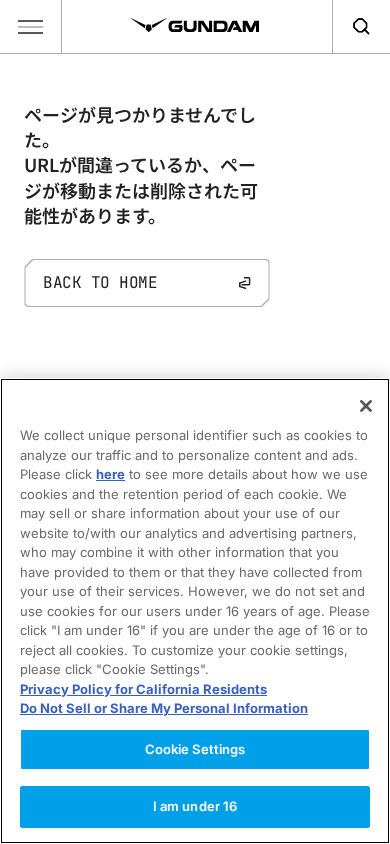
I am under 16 (195, 806)
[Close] (366, 406)
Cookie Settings (195, 749)
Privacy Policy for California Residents (143, 689)
